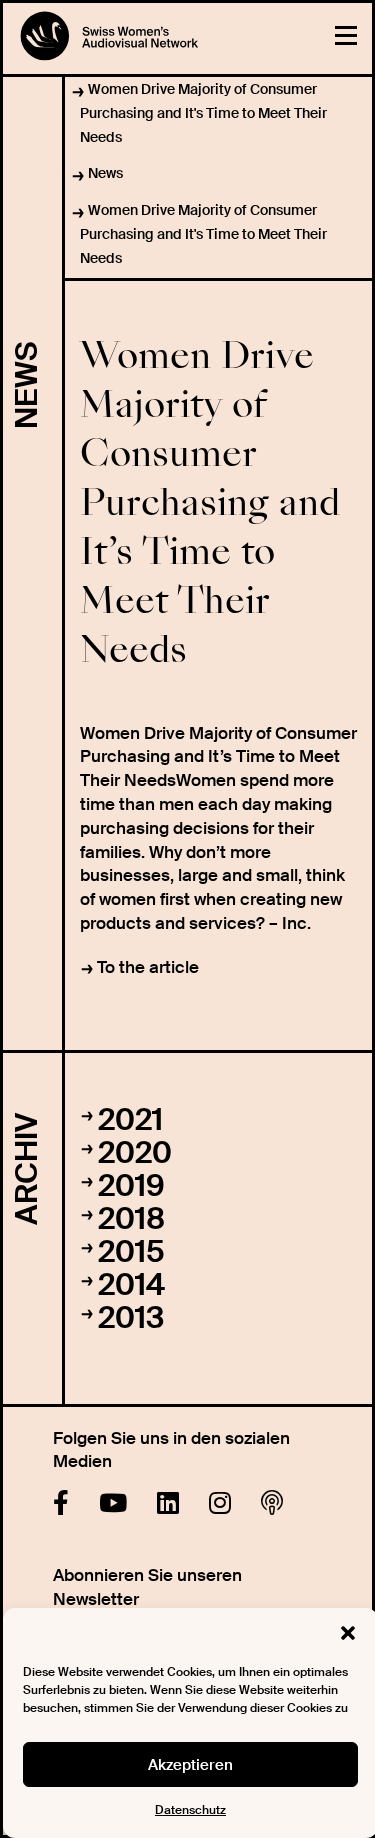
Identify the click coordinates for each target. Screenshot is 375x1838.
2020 (135, 1152)
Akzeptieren (190, 1765)
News (105, 173)
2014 (131, 1284)
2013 (131, 1317)
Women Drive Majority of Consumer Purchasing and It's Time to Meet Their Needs (203, 113)
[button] (348, 1633)
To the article (148, 967)
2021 (130, 1119)
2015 (131, 1251)
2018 (131, 1218)
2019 (131, 1185)
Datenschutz (190, 1810)
